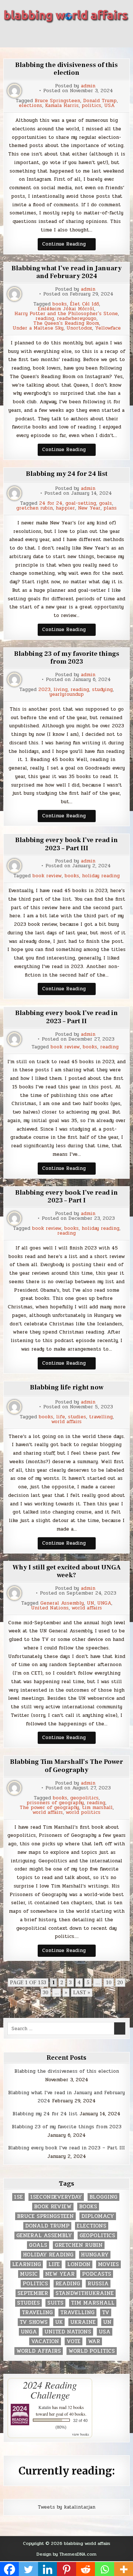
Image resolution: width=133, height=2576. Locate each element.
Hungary (95, 2255)
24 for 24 (51, 503)
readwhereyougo (77, 319)
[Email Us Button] (100, 35)
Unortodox (79, 328)
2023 (45, 690)
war (94, 2341)
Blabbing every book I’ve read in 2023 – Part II (66, 1017)
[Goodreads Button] (86, 35)
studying (102, 690)
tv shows (34, 2322)
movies (108, 2264)
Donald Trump (100, 101)
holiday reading (101, 876)
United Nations (50, 1608)
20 (120, 1983)
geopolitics (84, 1798)
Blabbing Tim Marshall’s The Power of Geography (66, 1766)
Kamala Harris (62, 106)
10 (109, 1983)
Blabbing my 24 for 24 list (67, 474)
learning (27, 2264)
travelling (101, 1417)
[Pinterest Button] (47, 35)
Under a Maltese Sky (38, 328)
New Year (89, 508)
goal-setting (81, 503)
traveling (37, 2313)
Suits (55, 2303)
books (60, 304)
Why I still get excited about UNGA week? (67, 1571)
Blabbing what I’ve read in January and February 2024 (66, 272)
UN (91, 1603)
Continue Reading (69, 245)
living (61, 690)
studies (77, 1417)
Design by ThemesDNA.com (66, 2554)
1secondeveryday (56, 2197)
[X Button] (33, 35)
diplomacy (98, 2216)
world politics (83, 1813)
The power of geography (49, 1808)
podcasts (97, 2274)
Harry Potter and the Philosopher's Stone (66, 314)
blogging (103, 2197)
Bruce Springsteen (57, 101)
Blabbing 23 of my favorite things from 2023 (67, 658)
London (79, 2264)
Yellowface (108, 328)
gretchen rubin (35, 508)
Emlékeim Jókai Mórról (66, 309)
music (29, 2274)
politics (91, 106)
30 (46, 1993)
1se (18, 2197)
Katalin (45, 2407)
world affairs (66, 1422)
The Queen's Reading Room (66, 323)
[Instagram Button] (73, 35)
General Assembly (62, 1603)
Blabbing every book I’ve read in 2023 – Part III (66, 844)
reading (45, 319)
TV (106, 2313)
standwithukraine (85, 2293)
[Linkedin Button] (60, 35)
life (61, 1417)
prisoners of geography (55, 1803)
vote (74, 2341)
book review (47, 876)
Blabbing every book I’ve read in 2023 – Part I (66, 1197)
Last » (82, 1993)
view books (81, 2434)
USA (109, 106)
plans (110, 508)
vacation (45, 2341)
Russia (98, 2284)
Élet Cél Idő (84, 304)
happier (65, 508)
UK (59, 2322)
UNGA (104, 1603)
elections (30, 106)
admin (88, 86)
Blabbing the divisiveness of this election (66, 69)
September (33, 2293)
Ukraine (83, 2322)
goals (105, 503)
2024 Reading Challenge (50, 2390)
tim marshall (97, 1808)
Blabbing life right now (67, 1387)
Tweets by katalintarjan (66, 2507)
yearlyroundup (67, 695)
